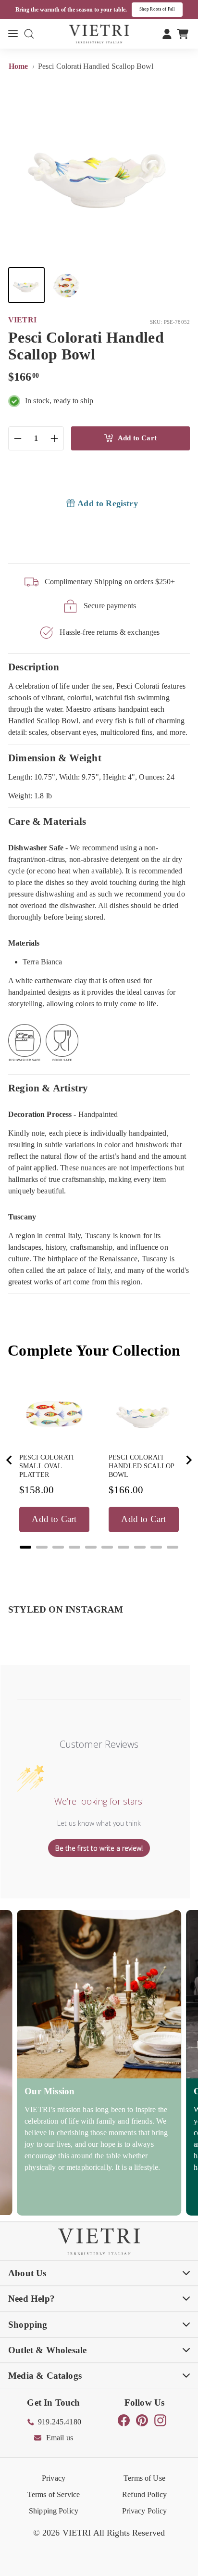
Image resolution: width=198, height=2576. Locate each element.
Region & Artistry (48, 1088)
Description (34, 667)
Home (19, 66)
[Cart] (183, 34)
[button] (26, 285)
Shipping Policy (54, 2511)
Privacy (54, 2478)
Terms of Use (144, 2478)
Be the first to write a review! (99, 1848)
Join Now (169, 9)
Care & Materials (47, 821)
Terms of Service (54, 2494)
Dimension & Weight (55, 758)
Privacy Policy (145, 2511)
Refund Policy (144, 2494)
